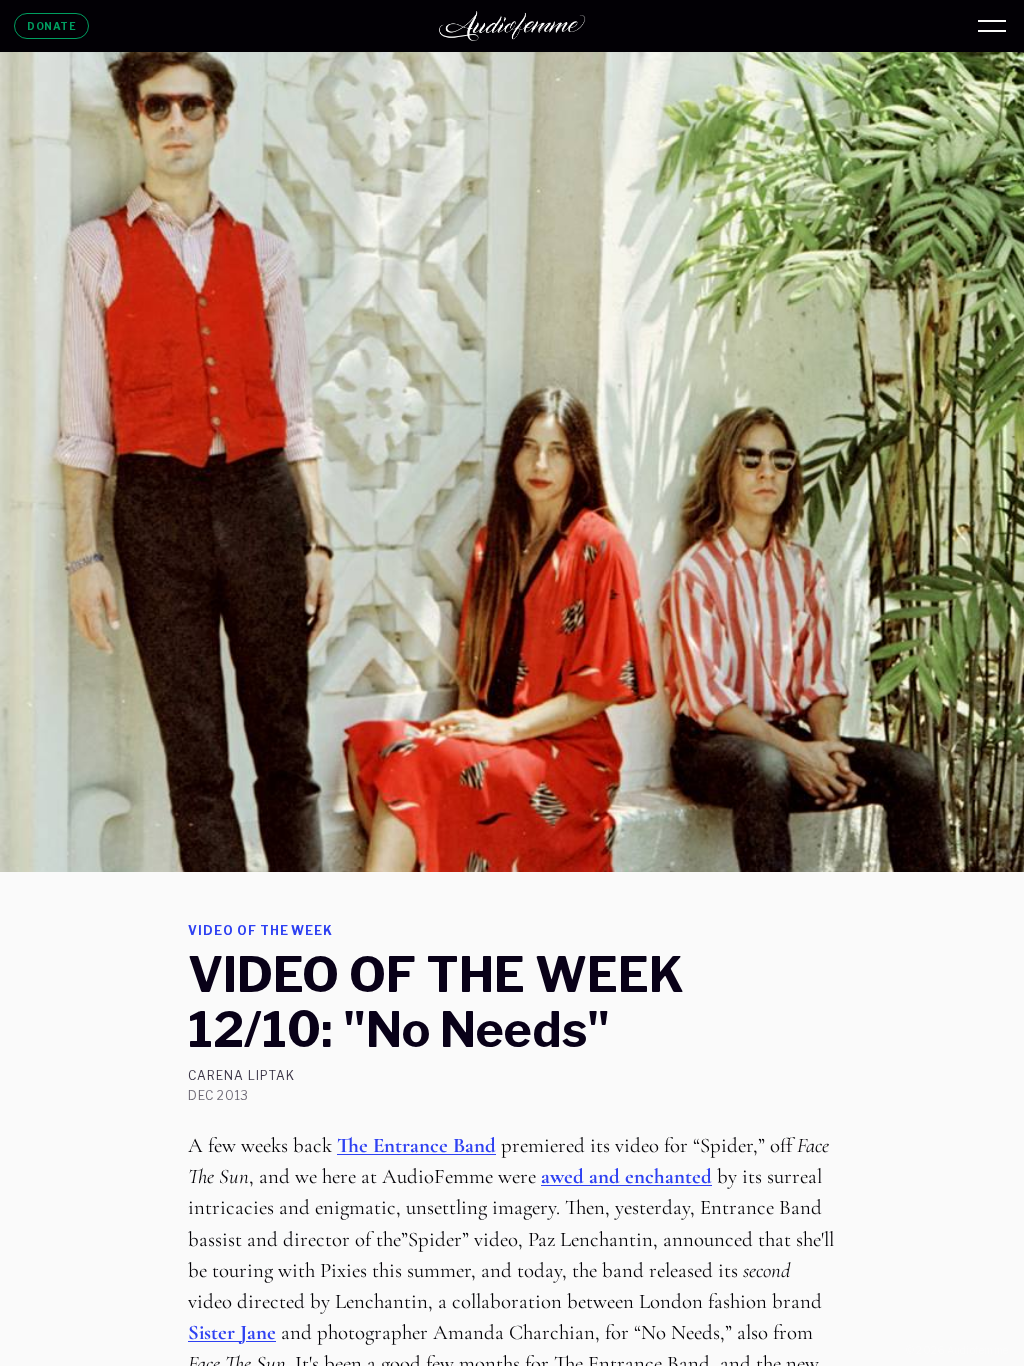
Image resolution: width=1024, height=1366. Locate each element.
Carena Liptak (241, 1076)
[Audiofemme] (512, 26)
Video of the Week (260, 930)
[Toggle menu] (992, 26)
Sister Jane (232, 1332)
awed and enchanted (626, 1176)
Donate (51, 26)
